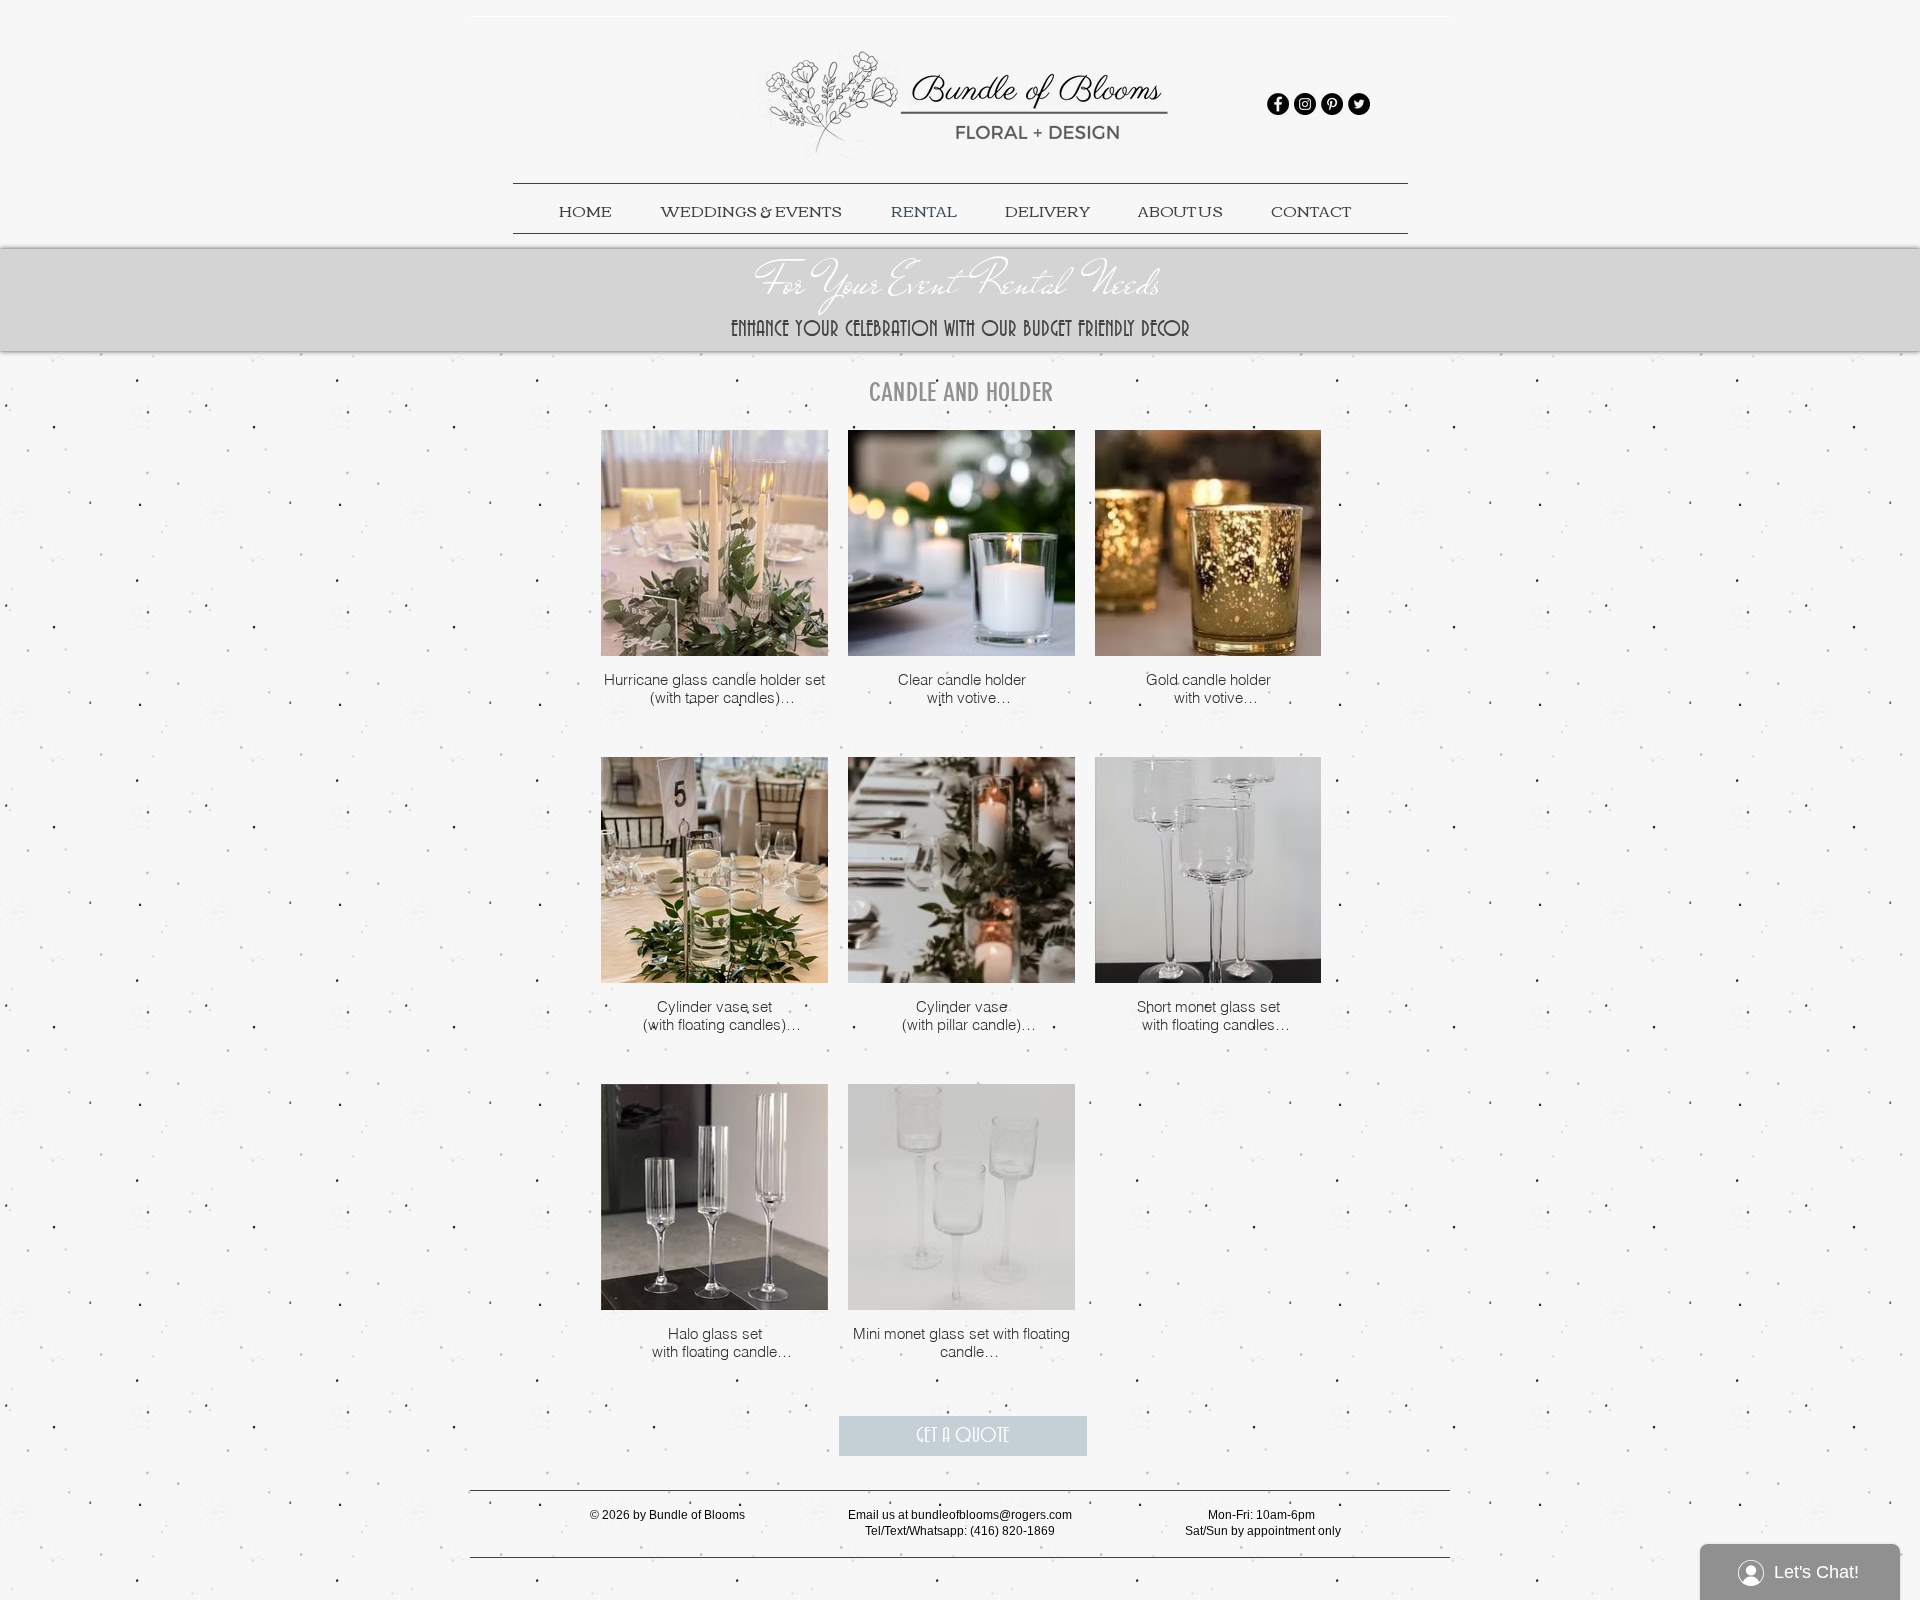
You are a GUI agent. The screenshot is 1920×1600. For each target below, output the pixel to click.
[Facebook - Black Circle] (1278, 104)
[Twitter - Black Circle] (1359, 104)
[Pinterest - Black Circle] (1332, 104)
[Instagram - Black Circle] (1305, 104)
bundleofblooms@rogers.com (991, 1515)
